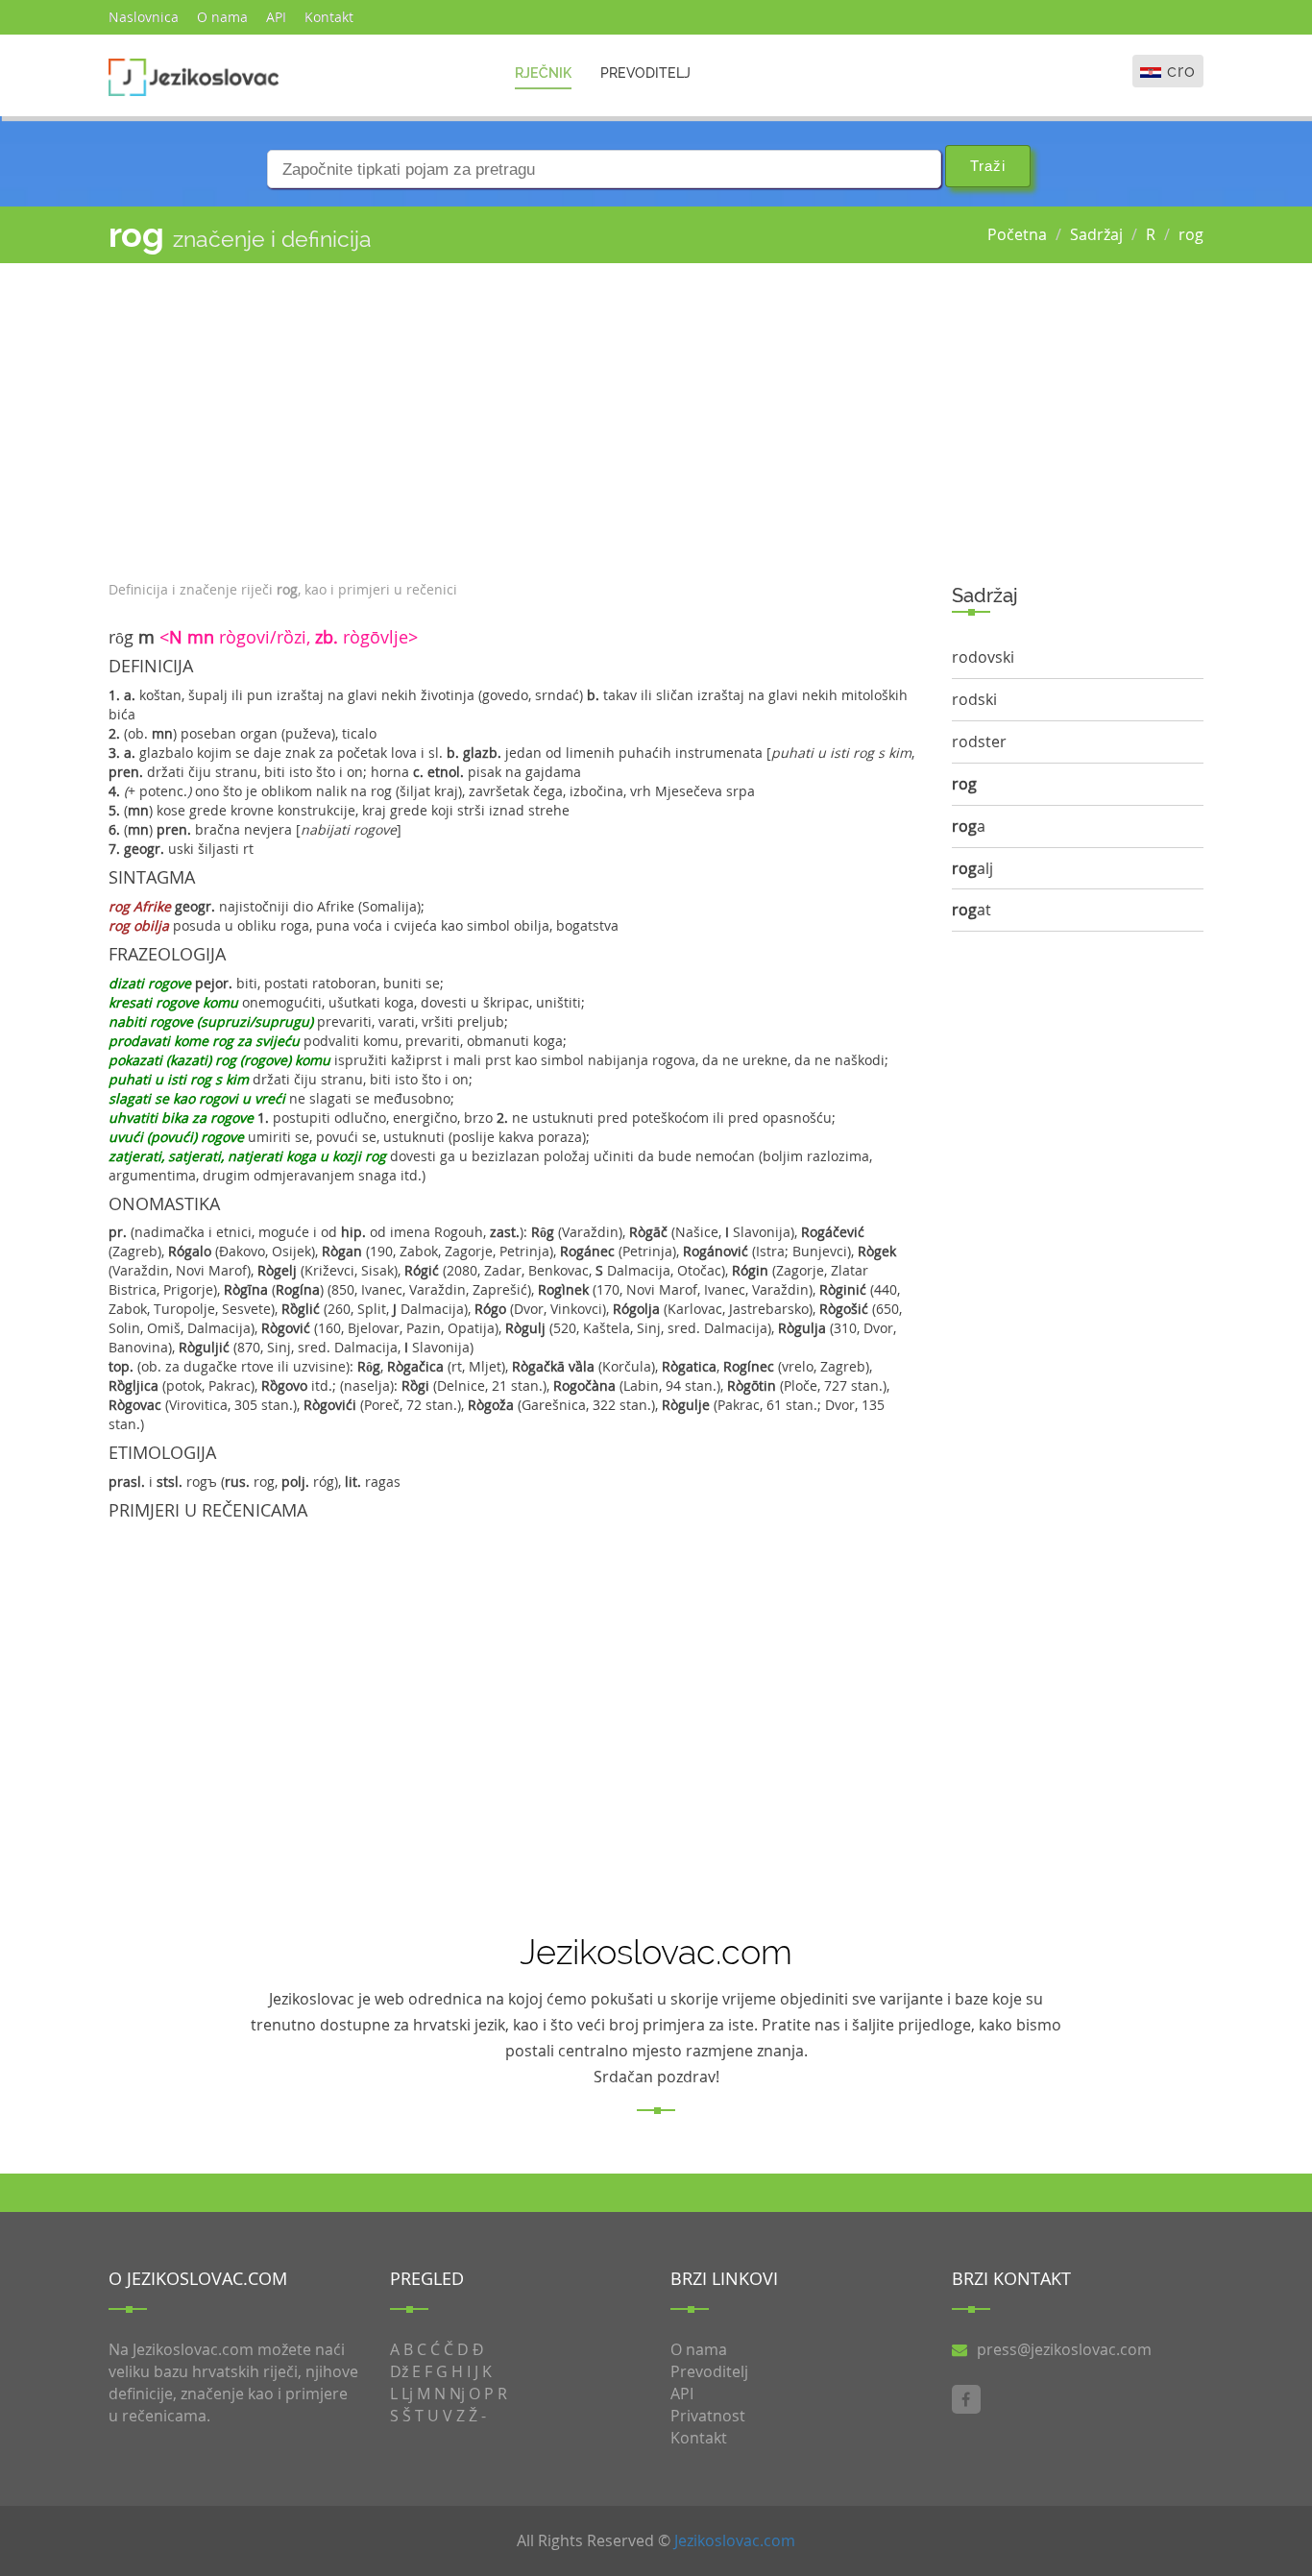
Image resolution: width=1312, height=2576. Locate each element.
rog (1191, 234)
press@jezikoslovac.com (1064, 2349)
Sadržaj (1096, 234)
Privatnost (708, 2416)
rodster (979, 741)
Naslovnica (144, 17)
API (276, 17)
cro (1181, 71)
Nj (457, 2394)
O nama (222, 17)
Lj (407, 2394)
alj (972, 868)
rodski (974, 699)
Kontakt (329, 17)
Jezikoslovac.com (735, 2540)
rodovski (983, 657)
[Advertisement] (516, 417)
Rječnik (543, 73)
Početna (1017, 234)
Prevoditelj (645, 73)
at (972, 910)
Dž (399, 2371)
